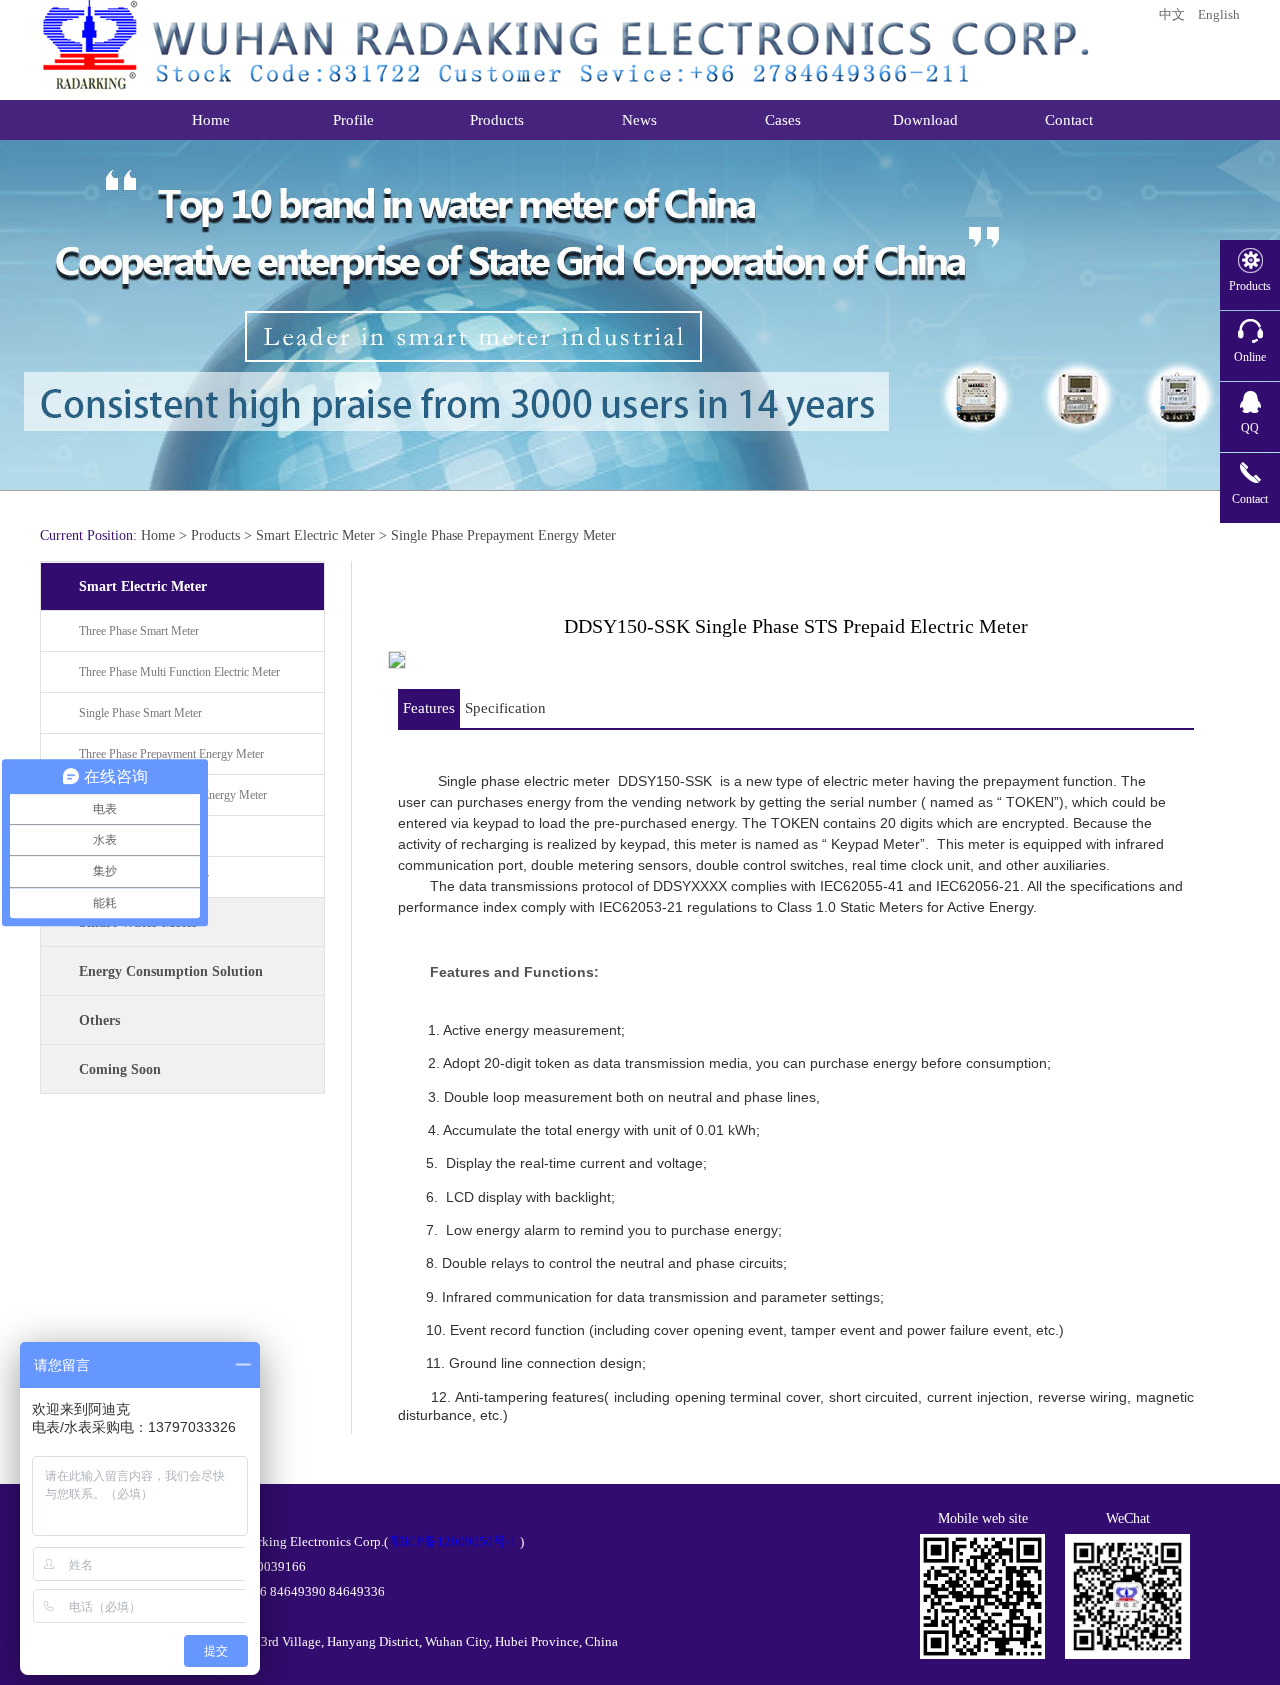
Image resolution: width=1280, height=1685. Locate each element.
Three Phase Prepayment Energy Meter (171, 754)
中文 (1172, 14)
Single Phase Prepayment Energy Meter (503, 535)
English (1219, 14)
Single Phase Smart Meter (140, 713)
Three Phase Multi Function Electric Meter (179, 672)
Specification (505, 708)
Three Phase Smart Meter (139, 631)
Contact (1250, 499)
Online (1250, 357)
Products (215, 535)
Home (158, 535)
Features (429, 708)
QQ (1250, 428)
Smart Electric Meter (315, 535)
